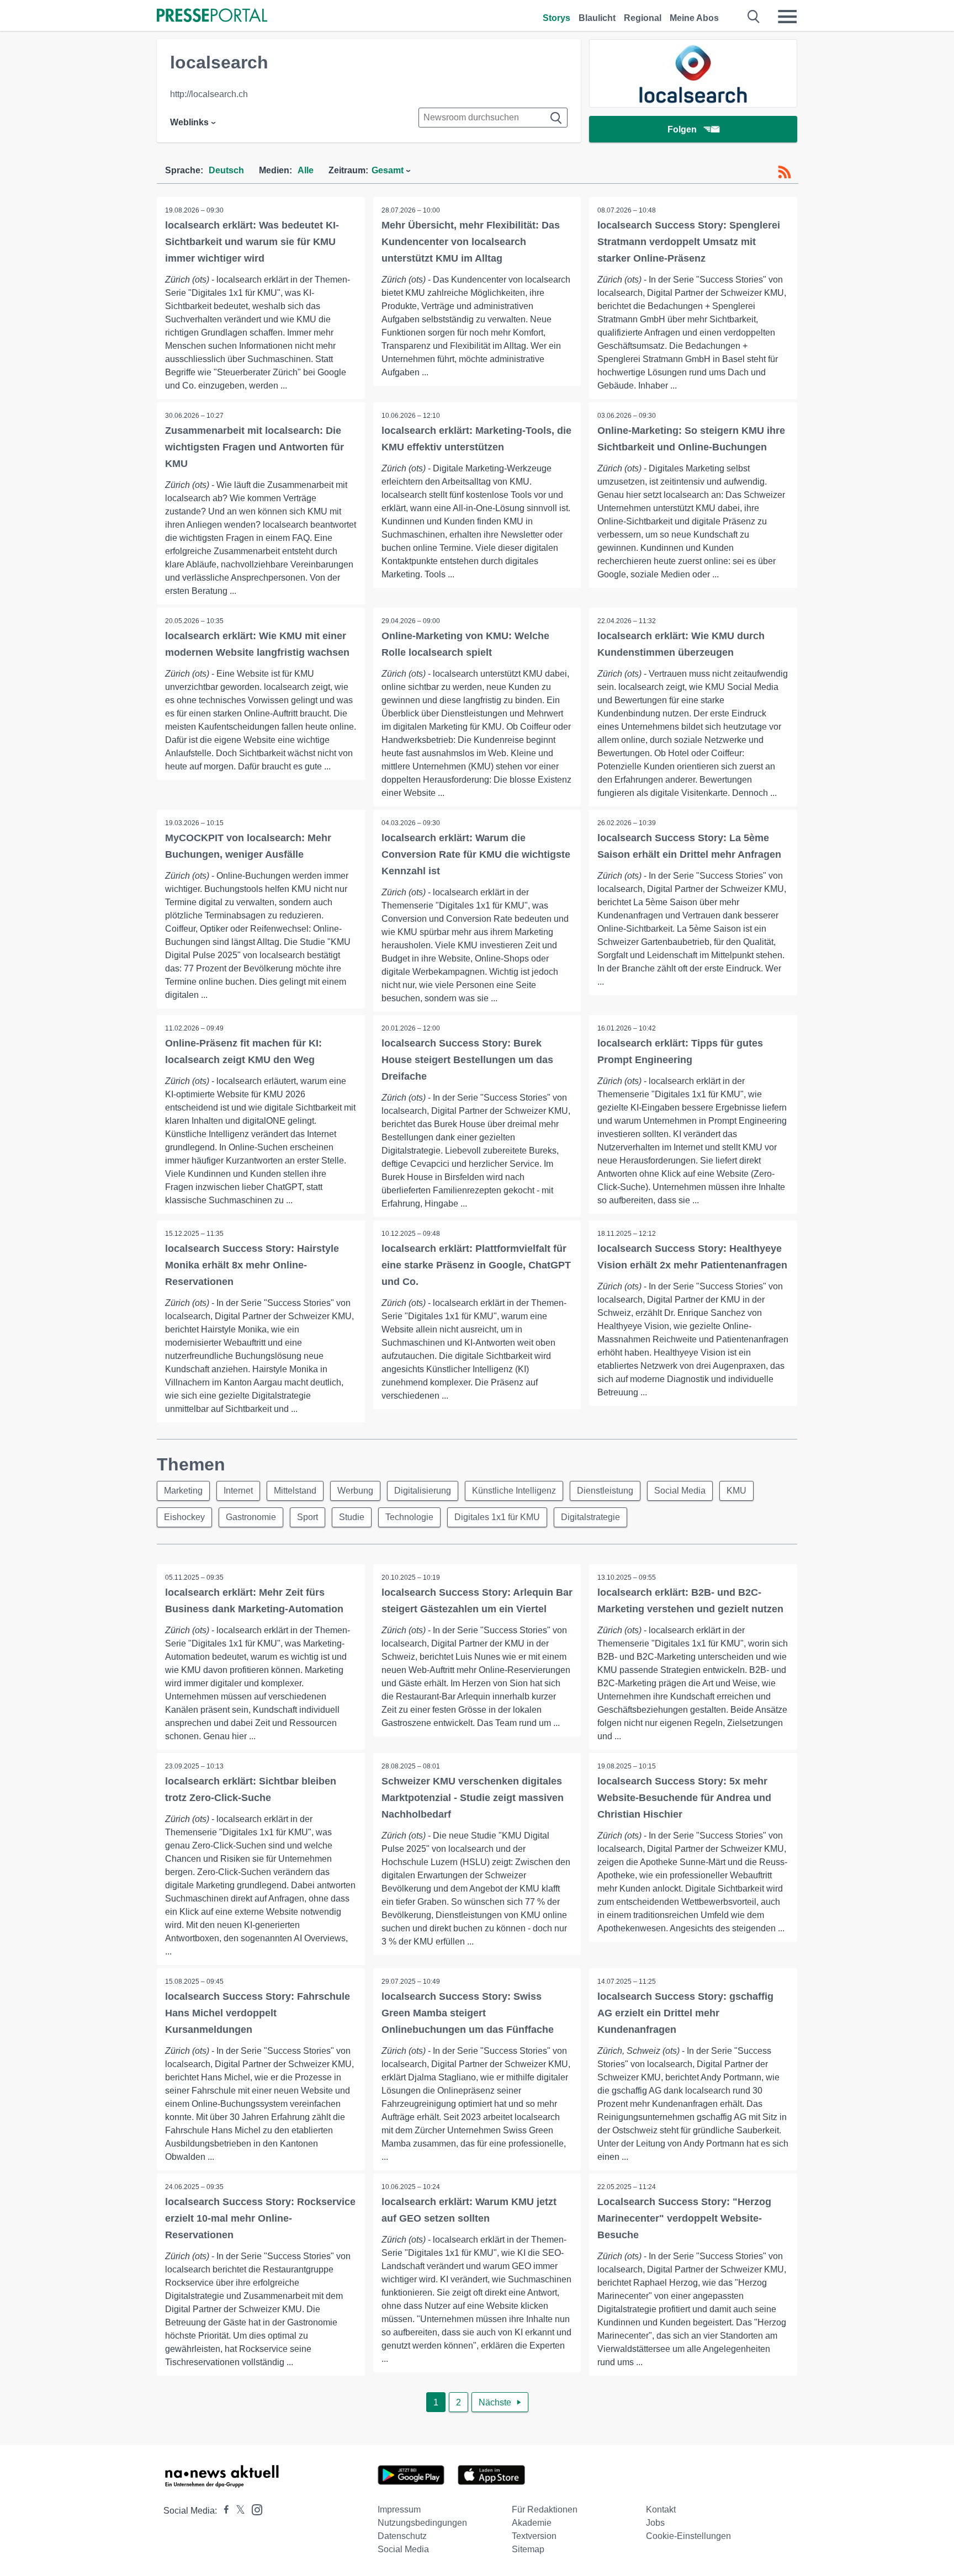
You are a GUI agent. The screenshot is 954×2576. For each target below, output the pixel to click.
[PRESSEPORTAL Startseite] (212, 16)
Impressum (399, 2509)
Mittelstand (295, 1491)
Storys (556, 18)
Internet (238, 1491)
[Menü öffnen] (787, 17)
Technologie (409, 1517)
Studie (352, 1517)
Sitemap (528, 2549)
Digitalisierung (423, 1491)
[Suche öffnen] (754, 17)
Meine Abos (694, 18)
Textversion (534, 2536)
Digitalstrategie (590, 1517)
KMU (736, 1491)
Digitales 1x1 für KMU (497, 1517)
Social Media (680, 1491)
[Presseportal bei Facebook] (223, 2511)
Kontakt (661, 2509)
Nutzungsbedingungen (422, 2523)
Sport (308, 1517)
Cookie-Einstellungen (688, 2536)
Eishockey (184, 1517)
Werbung (355, 1491)
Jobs (655, 2523)
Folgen (682, 129)
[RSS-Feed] (785, 172)
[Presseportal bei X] (237, 2511)
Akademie (532, 2523)
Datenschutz (402, 2536)
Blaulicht (597, 18)
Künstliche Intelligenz (514, 1491)
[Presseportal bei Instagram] (254, 2509)
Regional (643, 18)
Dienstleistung (605, 1491)
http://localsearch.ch (209, 94)
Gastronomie (251, 1517)
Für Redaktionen (545, 2509)
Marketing (183, 1491)
